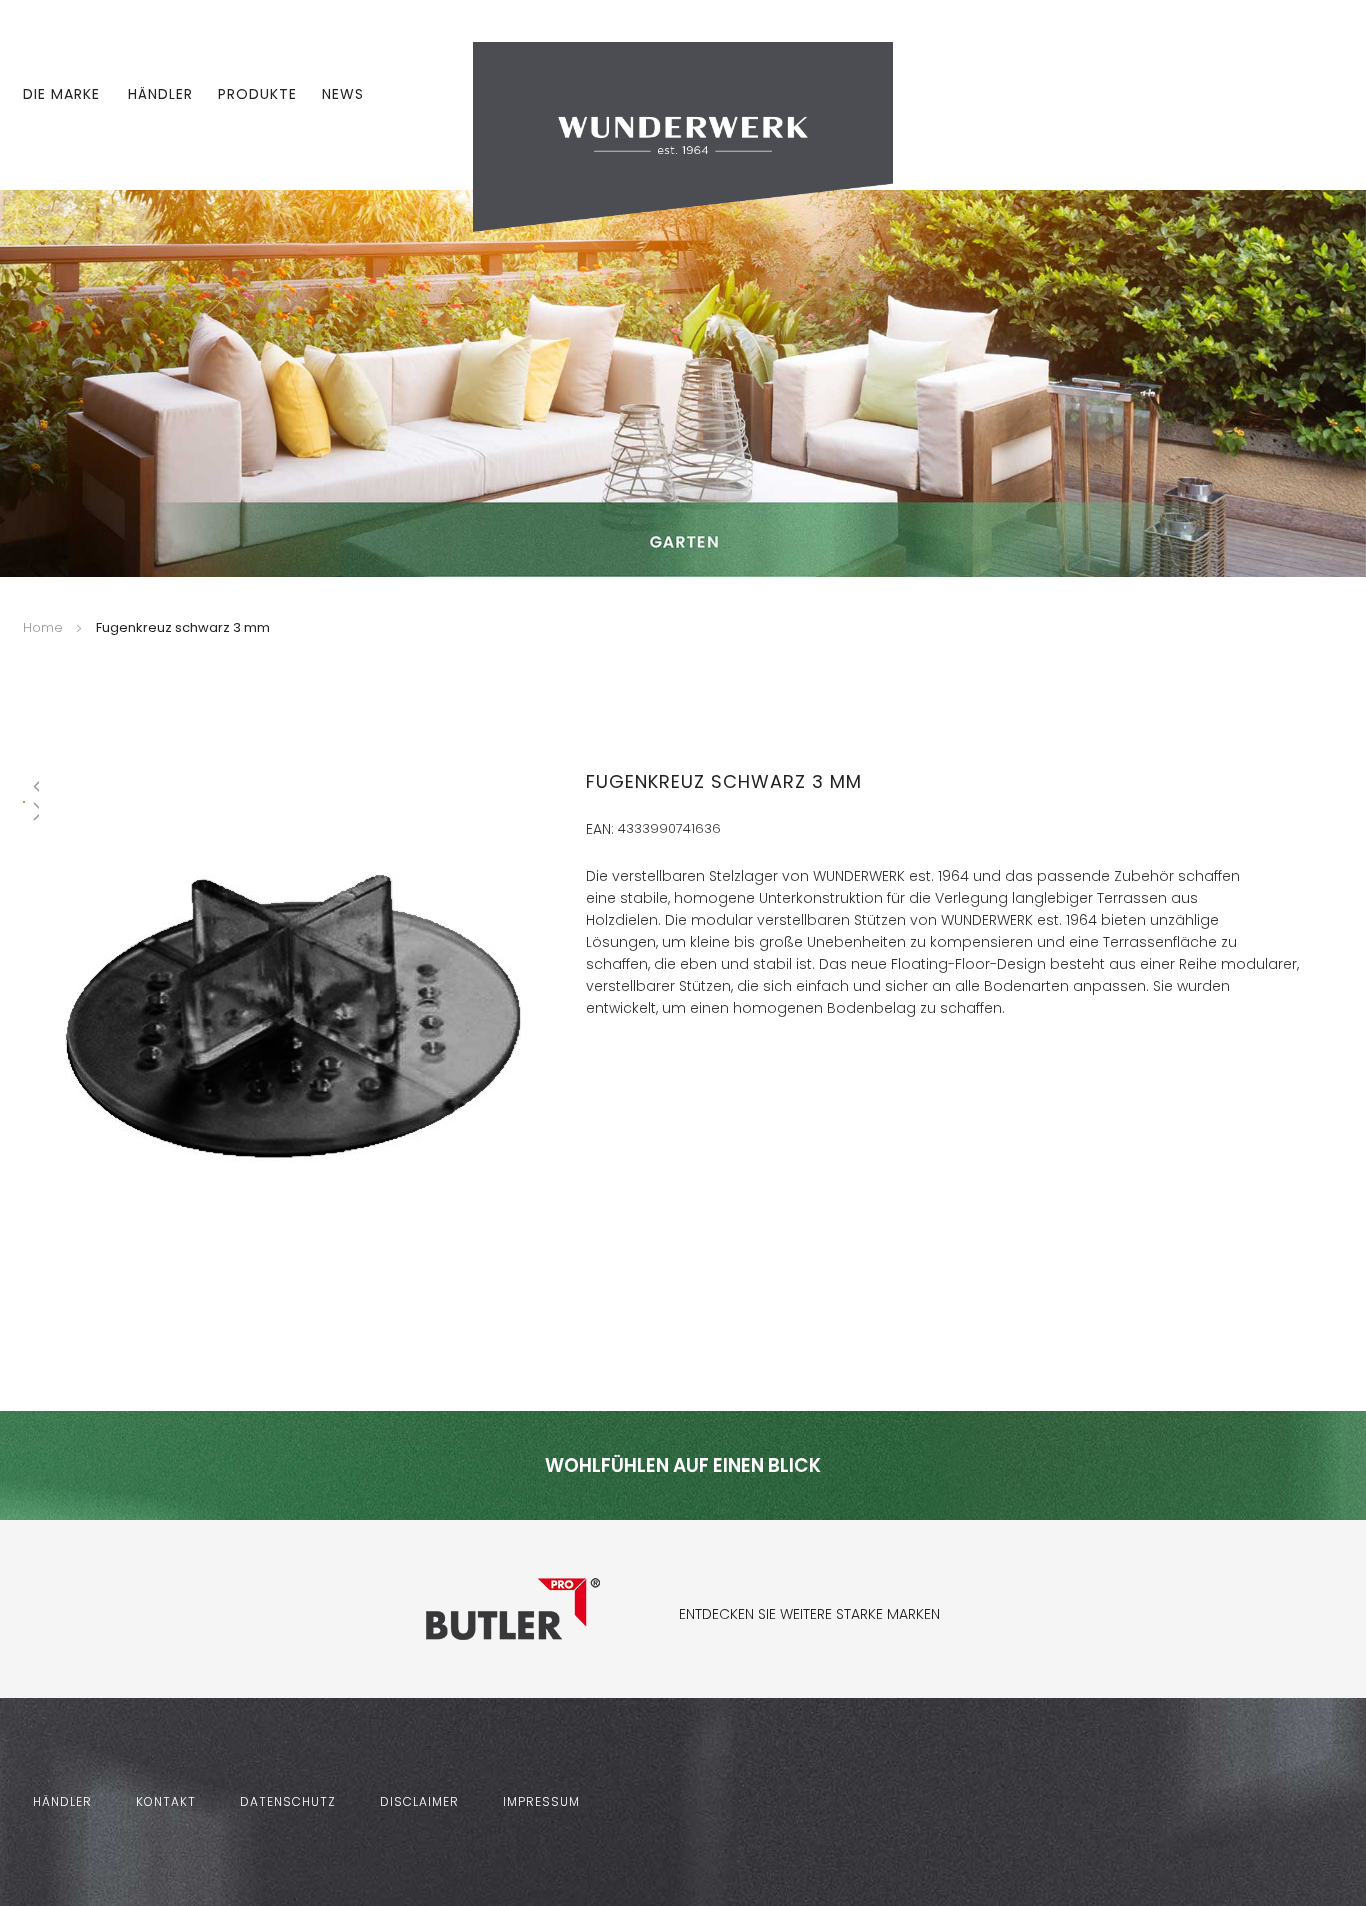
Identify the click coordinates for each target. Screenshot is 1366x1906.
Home (43, 627)
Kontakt (166, 1801)
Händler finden (647, 1251)
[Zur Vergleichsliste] (1276, 95)
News (343, 94)
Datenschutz (288, 1801)
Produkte (257, 94)
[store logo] (683, 136)
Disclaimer (419, 1801)
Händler (160, 94)
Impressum (541, 1801)
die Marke (61, 94)
